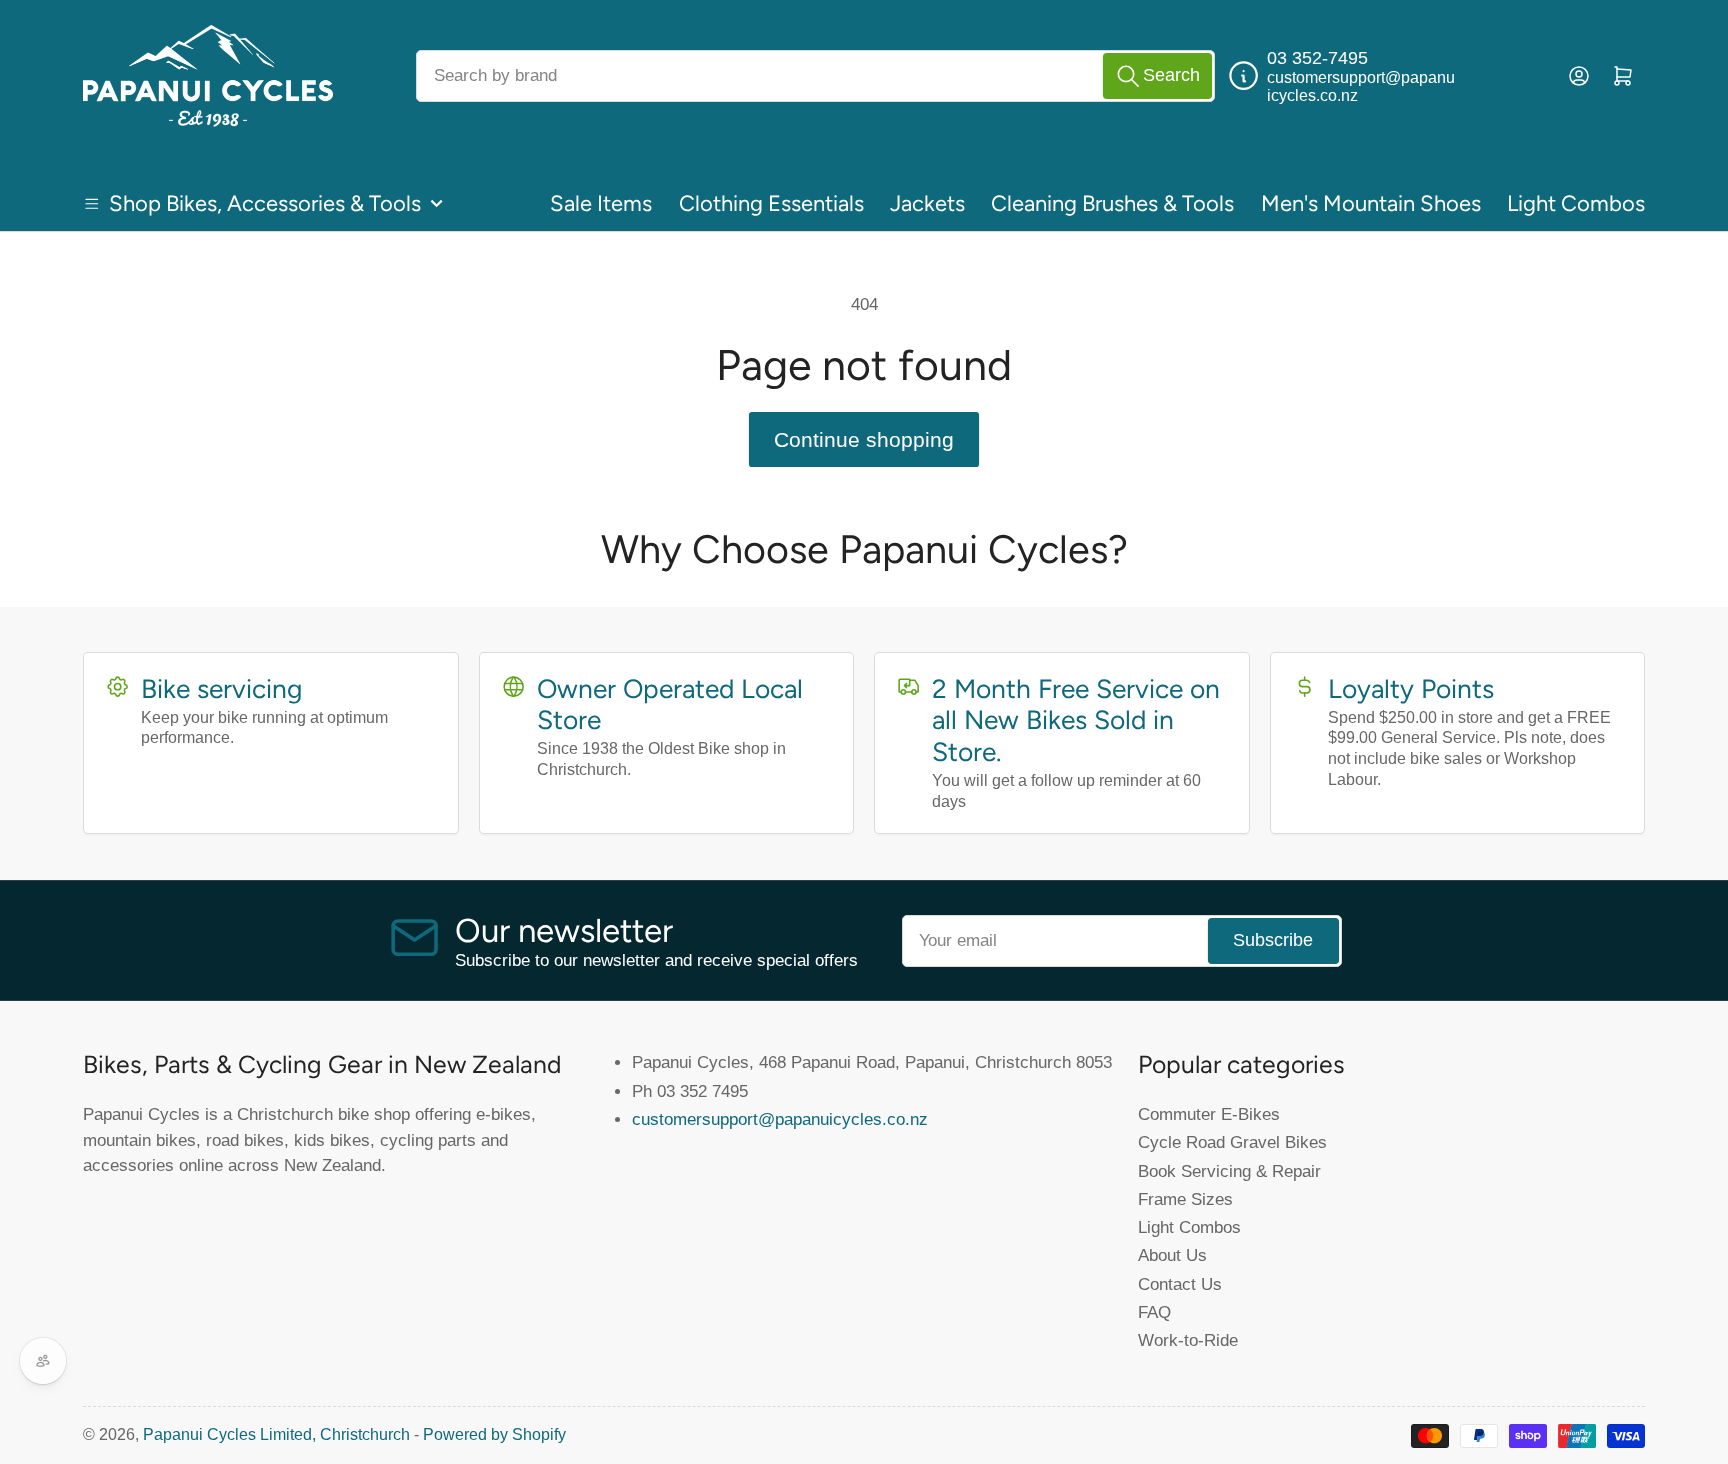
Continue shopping (864, 439)
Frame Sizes (1185, 1199)
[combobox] (815, 76)
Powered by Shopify (494, 1434)
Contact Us (1180, 1284)
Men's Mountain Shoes (1371, 203)
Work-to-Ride (1188, 1340)
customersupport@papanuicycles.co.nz (780, 1119)
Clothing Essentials (771, 203)
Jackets (927, 203)
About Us (1172, 1255)
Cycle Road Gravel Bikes (1232, 1142)
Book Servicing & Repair (1229, 1171)
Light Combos (1576, 203)
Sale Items (601, 203)
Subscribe (1273, 940)
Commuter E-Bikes (1209, 1114)
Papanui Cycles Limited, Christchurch (276, 1434)
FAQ (1154, 1312)
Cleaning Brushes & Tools (1112, 203)
